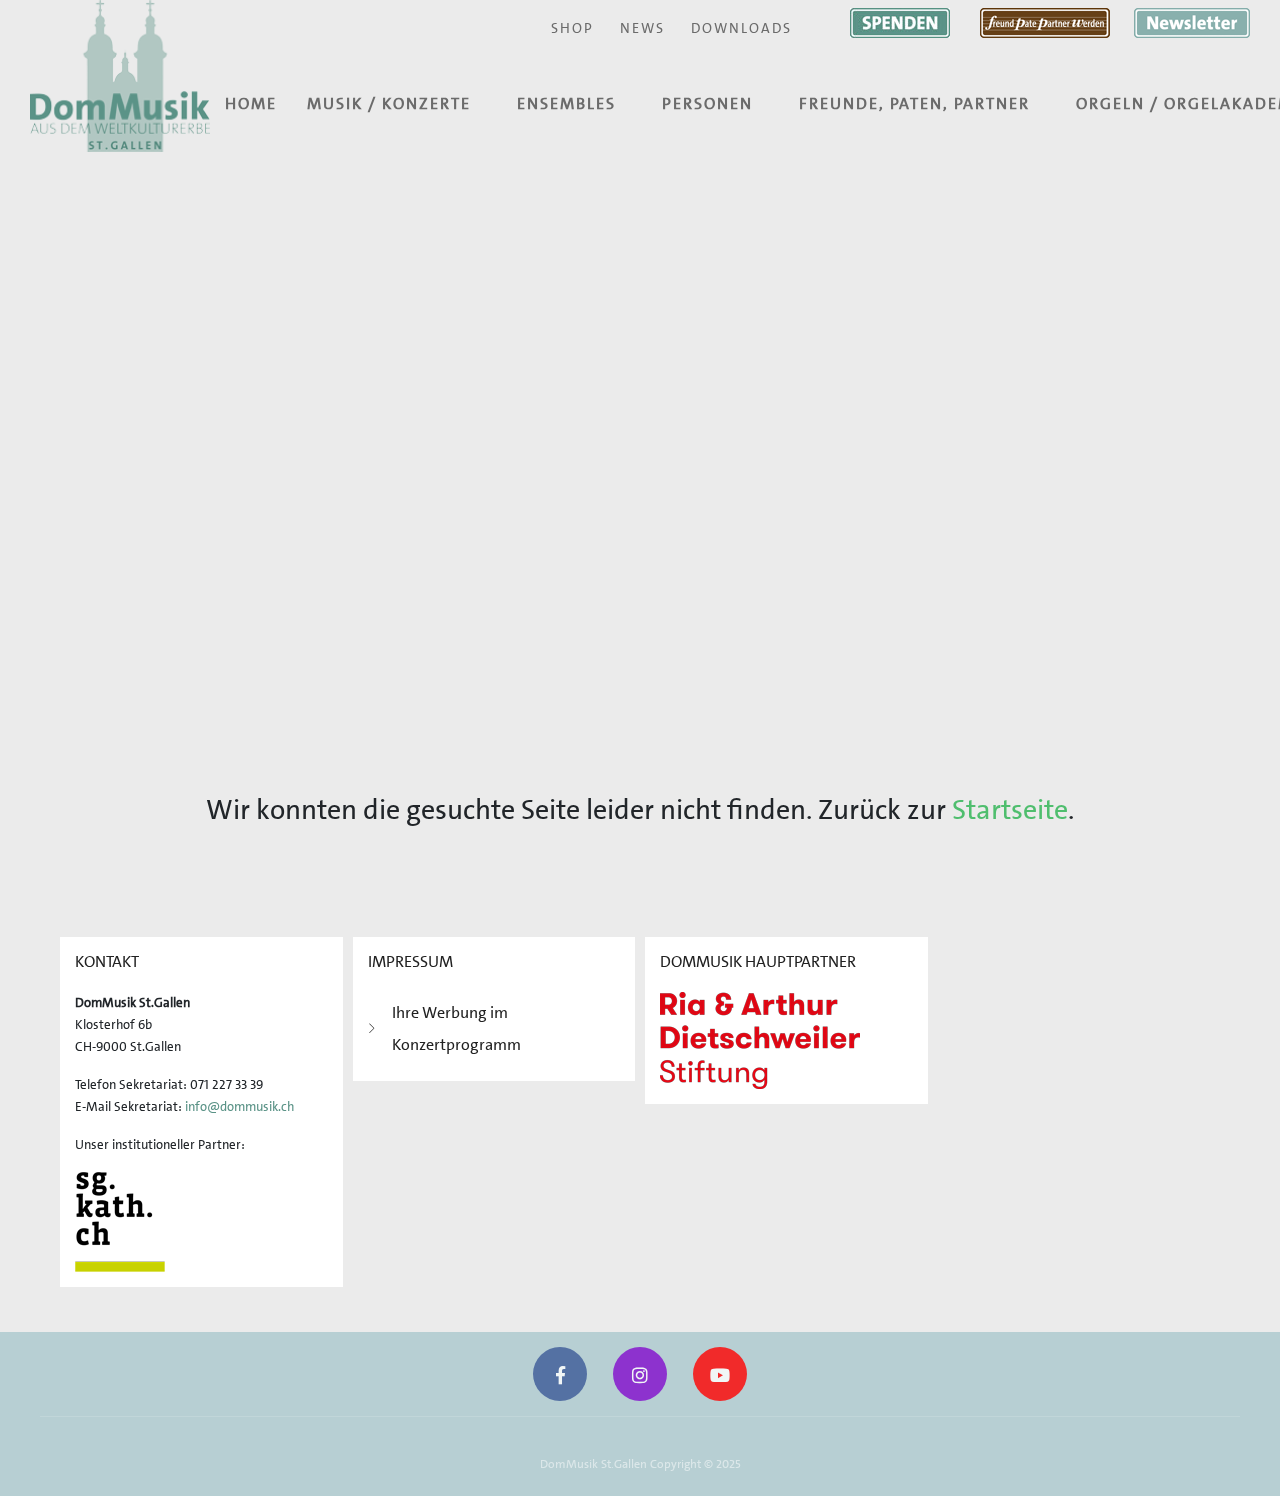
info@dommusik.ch (239, 1106)
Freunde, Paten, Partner (914, 103)
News (642, 28)
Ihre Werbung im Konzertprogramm (456, 1028)
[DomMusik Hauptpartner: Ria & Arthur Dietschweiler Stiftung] (760, 1038)
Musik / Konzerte (389, 103)
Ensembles (566, 103)
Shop (572, 28)
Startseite (1010, 810)
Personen (707, 103)
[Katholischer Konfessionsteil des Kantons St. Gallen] (120, 1220)
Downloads (741, 28)
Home (251, 103)
